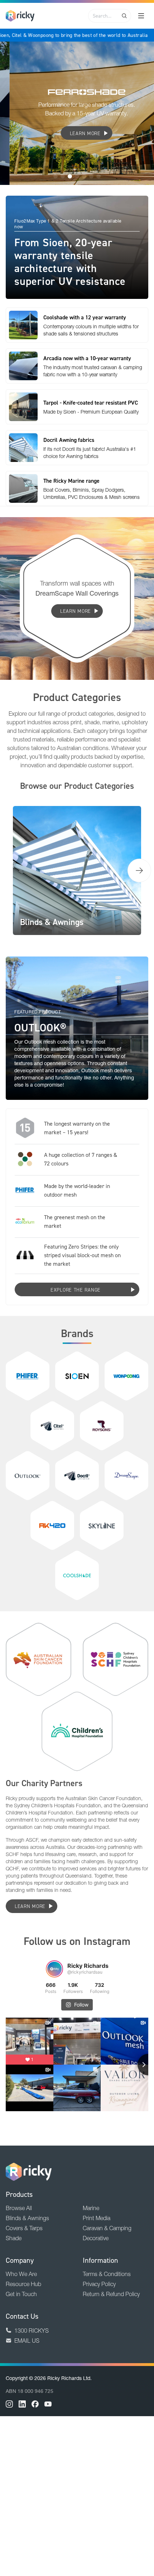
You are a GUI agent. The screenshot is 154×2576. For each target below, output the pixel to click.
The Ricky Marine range (71, 481)
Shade (14, 2238)
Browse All (19, 2208)
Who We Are (21, 2274)
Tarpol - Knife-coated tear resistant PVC (91, 402)
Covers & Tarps (24, 2228)
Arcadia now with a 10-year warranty (87, 358)
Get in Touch (21, 2294)
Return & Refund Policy (111, 2294)
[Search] (124, 16)
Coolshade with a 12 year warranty (85, 317)
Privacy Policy (99, 2284)
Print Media (97, 2218)
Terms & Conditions (107, 2274)
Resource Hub (23, 2284)
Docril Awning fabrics (69, 440)
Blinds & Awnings (27, 2218)
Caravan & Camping (107, 2228)
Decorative (96, 2238)
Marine (91, 2208)
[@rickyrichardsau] (54, 1969)
